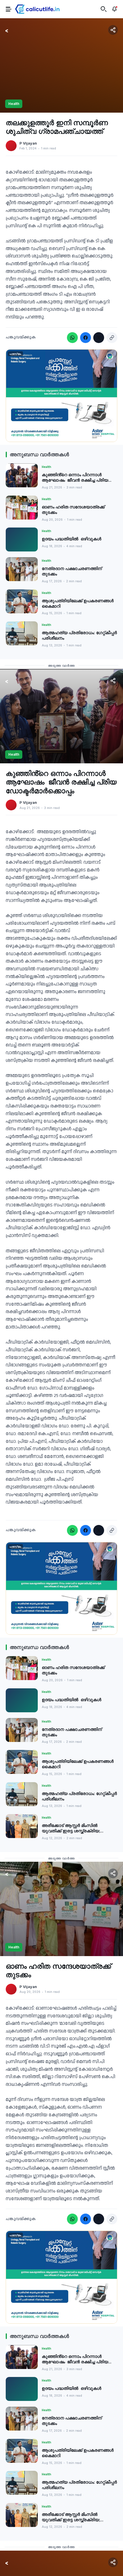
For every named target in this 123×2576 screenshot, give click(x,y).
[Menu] (9, 9)
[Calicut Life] (37, 9)
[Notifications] (114, 9)
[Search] (104, 9)
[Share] (113, 30)
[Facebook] (86, 338)
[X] (99, 338)
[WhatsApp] (72, 338)
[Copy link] (112, 338)
